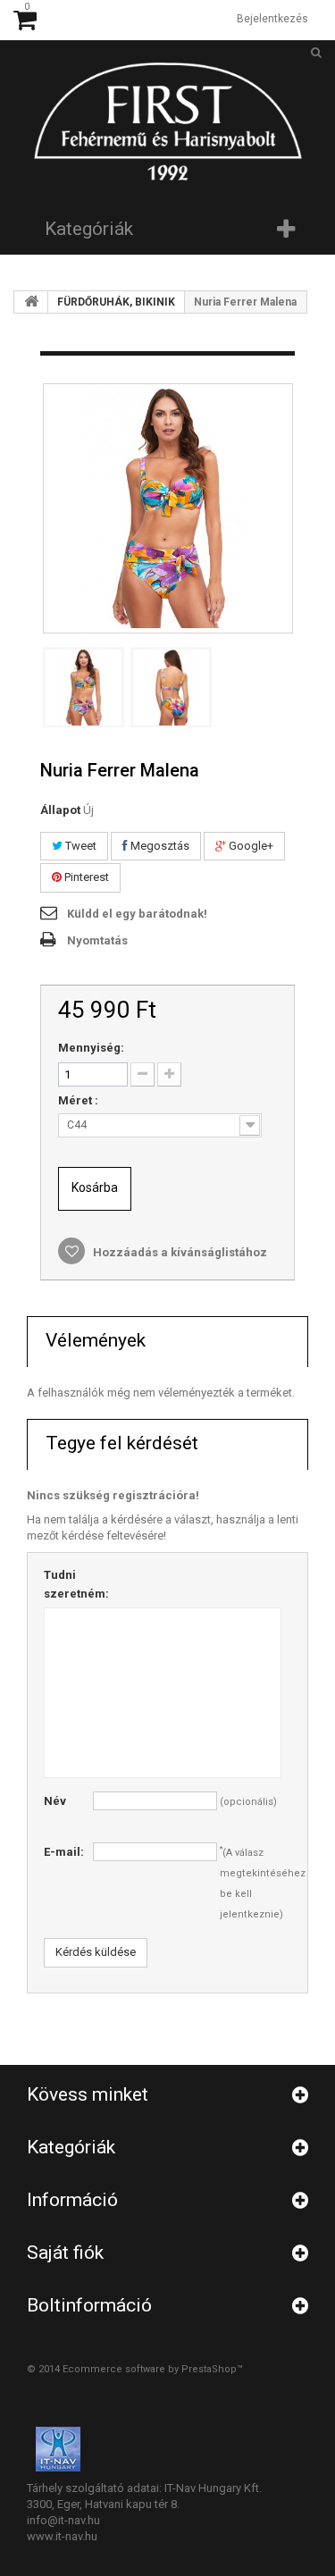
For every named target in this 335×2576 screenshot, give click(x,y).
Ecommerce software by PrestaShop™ (153, 2369)
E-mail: (64, 1852)
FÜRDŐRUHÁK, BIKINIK (116, 302)
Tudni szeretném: (68, 1584)
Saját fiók (65, 2253)
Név (55, 1801)
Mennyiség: (91, 1048)
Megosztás (159, 846)
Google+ (250, 846)
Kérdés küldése (96, 1952)
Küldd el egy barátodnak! (137, 914)
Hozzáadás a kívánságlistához (179, 1252)
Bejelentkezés (272, 19)
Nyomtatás (97, 940)
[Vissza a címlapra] (31, 302)
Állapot (60, 810)
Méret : (80, 1100)
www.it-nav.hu (62, 2536)
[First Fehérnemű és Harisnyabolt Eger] (168, 120)
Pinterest (85, 877)
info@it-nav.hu (63, 2520)
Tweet (80, 846)
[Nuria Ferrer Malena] (84, 688)
